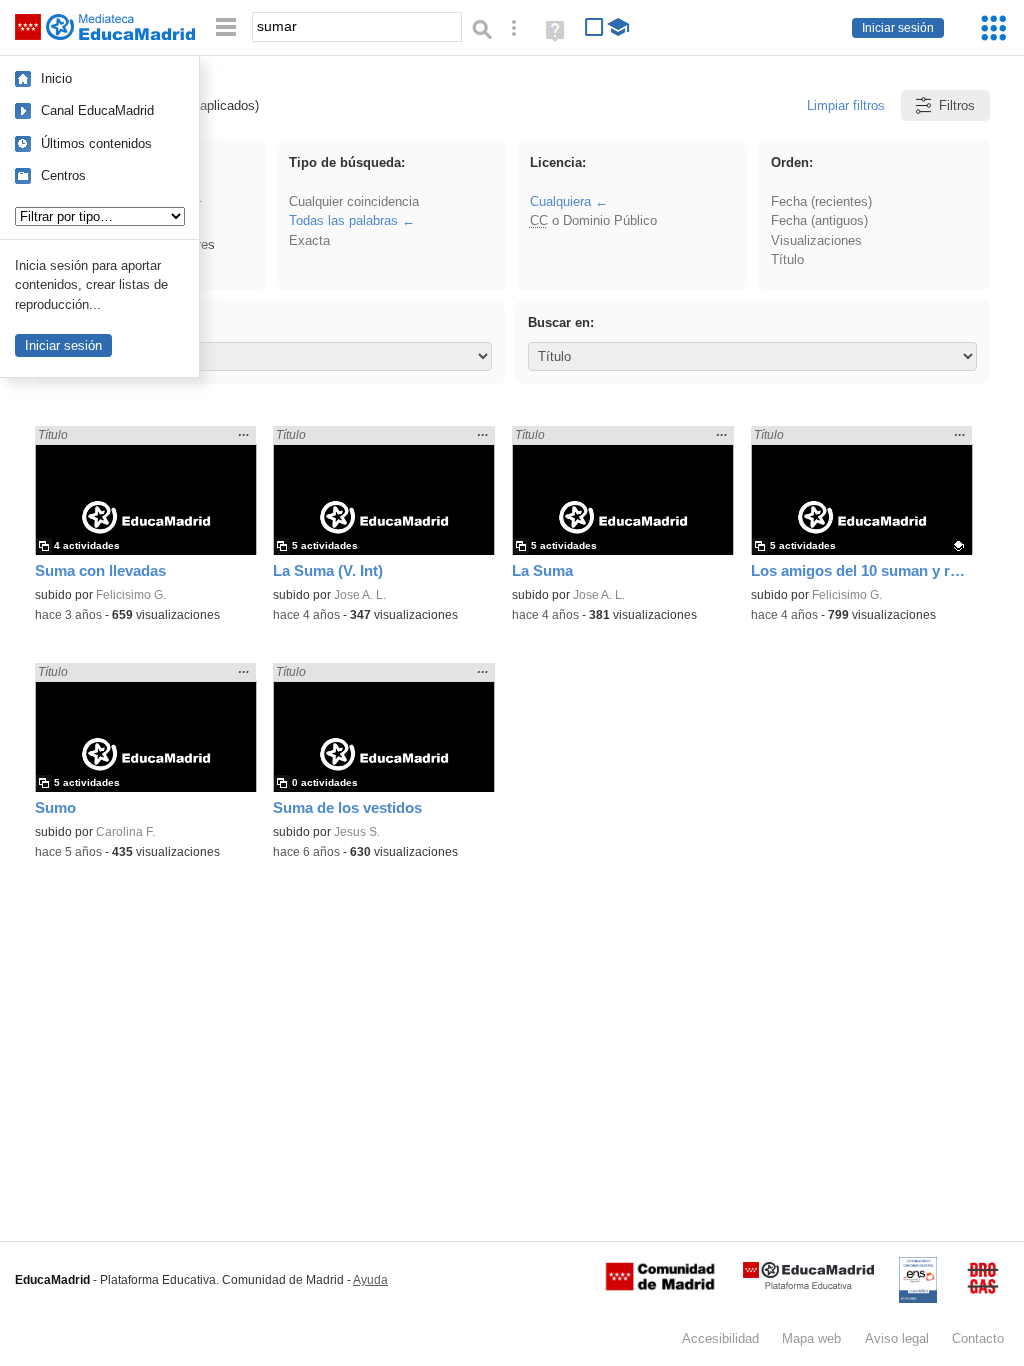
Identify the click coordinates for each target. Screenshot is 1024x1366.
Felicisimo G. (131, 595)
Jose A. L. (360, 595)
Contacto (978, 1338)
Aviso (897, 1338)
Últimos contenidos (96, 143)
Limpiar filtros (846, 105)
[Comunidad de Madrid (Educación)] (660, 1286)
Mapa (811, 1338)
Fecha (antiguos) (819, 220)
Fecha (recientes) (821, 201)
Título (787, 259)
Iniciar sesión (898, 28)
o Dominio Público (593, 220)
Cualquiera (560, 201)
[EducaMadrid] (808, 1285)
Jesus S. (357, 832)
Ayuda (370, 1280)
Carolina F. (125, 832)
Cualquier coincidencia (354, 201)
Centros (63, 175)
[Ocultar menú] (226, 27)
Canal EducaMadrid (97, 110)
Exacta (309, 240)
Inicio (56, 78)
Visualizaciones (816, 240)
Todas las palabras (343, 220)
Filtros (957, 105)
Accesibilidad (720, 1338)
